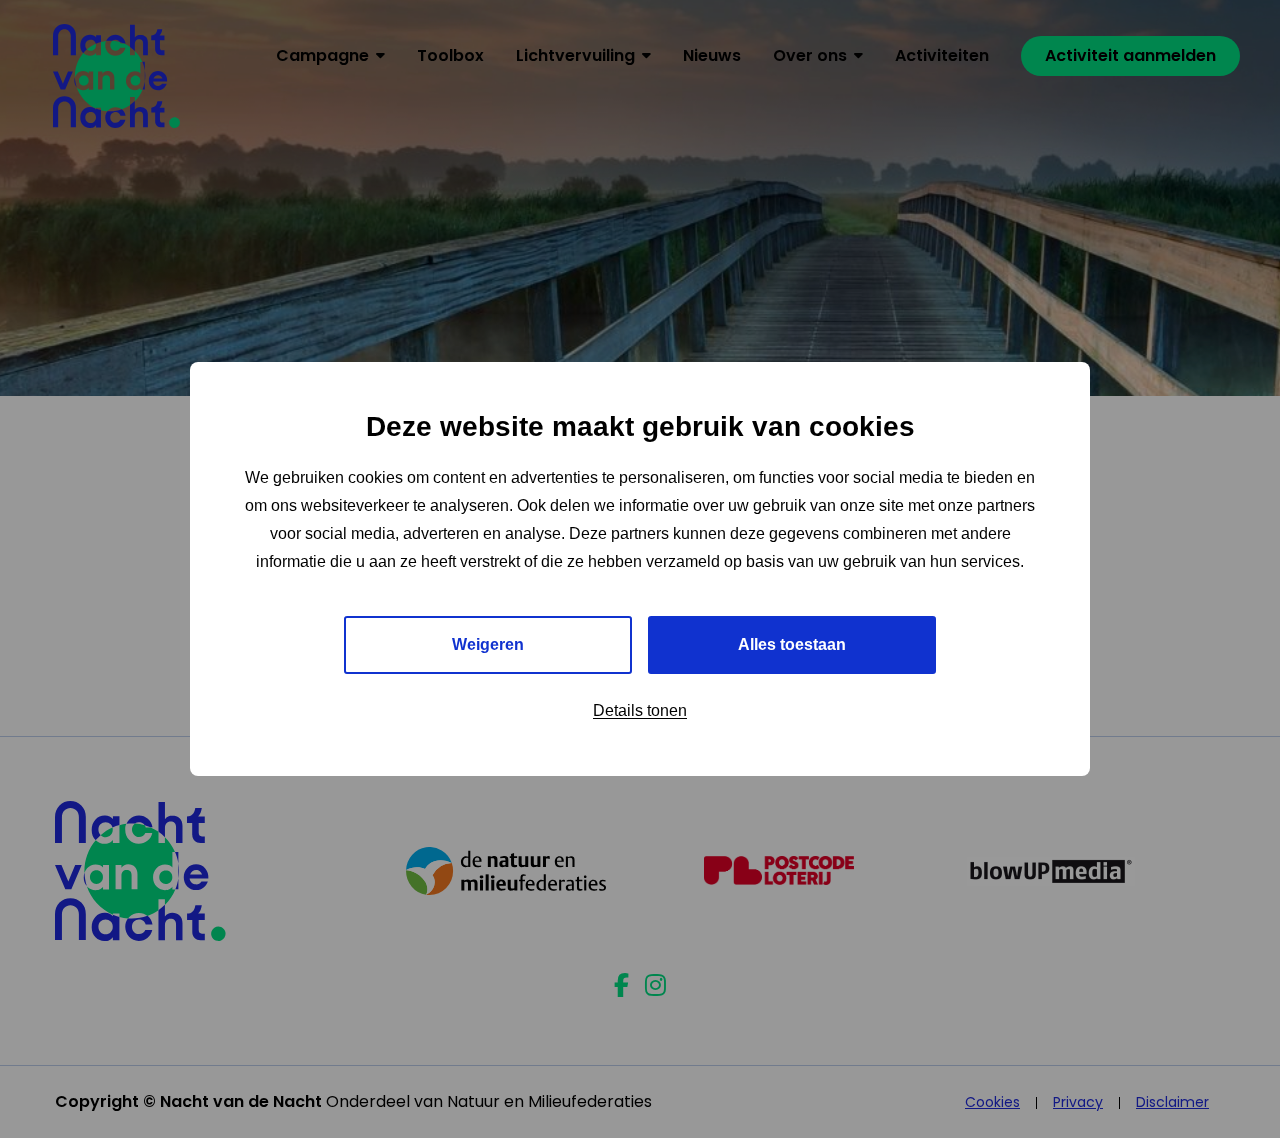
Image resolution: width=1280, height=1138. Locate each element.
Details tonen (640, 710)
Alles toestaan (792, 644)
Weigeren (488, 644)
